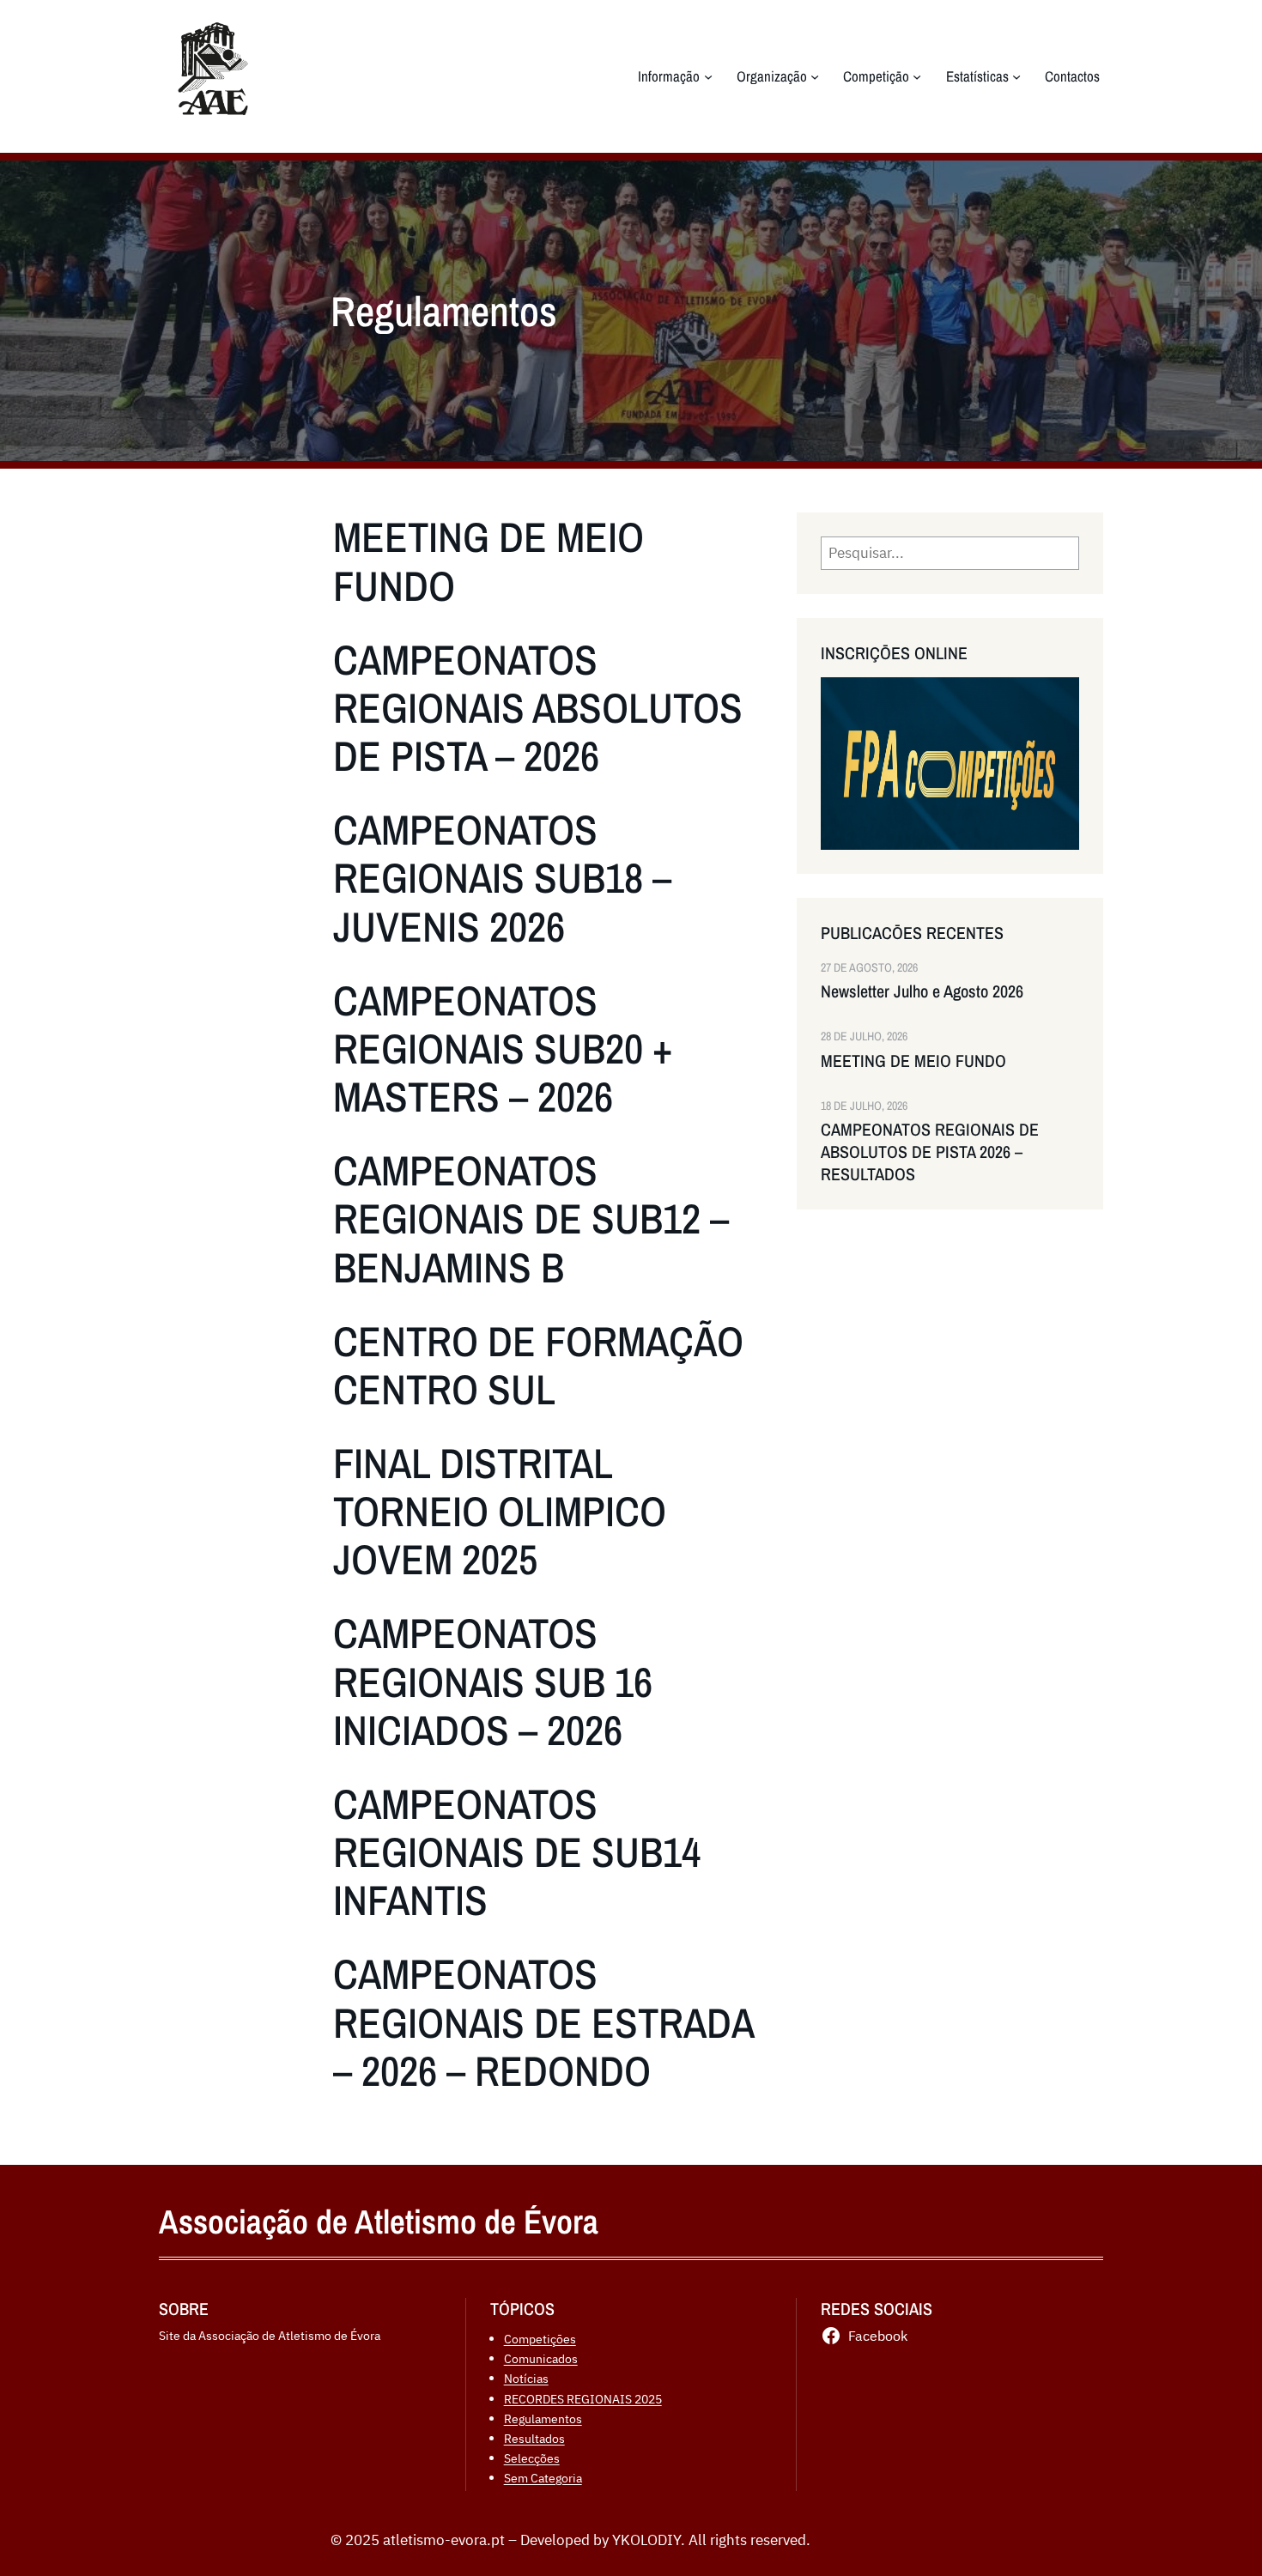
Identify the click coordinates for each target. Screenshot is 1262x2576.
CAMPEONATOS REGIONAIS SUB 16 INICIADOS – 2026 (493, 1681)
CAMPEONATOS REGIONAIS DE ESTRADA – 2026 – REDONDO (543, 2022)
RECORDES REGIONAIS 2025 (583, 2399)
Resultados (534, 2438)
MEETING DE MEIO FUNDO (488, 561)
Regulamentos (543, 2418)
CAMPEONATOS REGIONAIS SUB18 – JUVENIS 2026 (502, 878)
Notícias (526, 2378)
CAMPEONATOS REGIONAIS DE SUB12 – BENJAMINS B (531, 1218)
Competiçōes (540, 2339)
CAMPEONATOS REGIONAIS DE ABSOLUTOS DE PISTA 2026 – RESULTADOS (930, 1152)
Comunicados (541, 2358)
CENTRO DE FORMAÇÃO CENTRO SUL (538, 1365)
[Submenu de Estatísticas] (1016, 76)
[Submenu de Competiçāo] (917, 76)
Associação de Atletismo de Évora (379, 2221)
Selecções (532, 2458)
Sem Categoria (543, 2478)
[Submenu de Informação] (708, 76)
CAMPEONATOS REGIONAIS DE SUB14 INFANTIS (517, 1852)
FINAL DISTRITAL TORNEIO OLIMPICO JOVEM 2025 (500, 1511)
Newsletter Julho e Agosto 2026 (922, 991)
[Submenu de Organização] (815, 76)
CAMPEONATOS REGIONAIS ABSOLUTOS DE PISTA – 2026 (538, 708)
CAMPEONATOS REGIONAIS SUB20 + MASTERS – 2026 (503, 1049)
